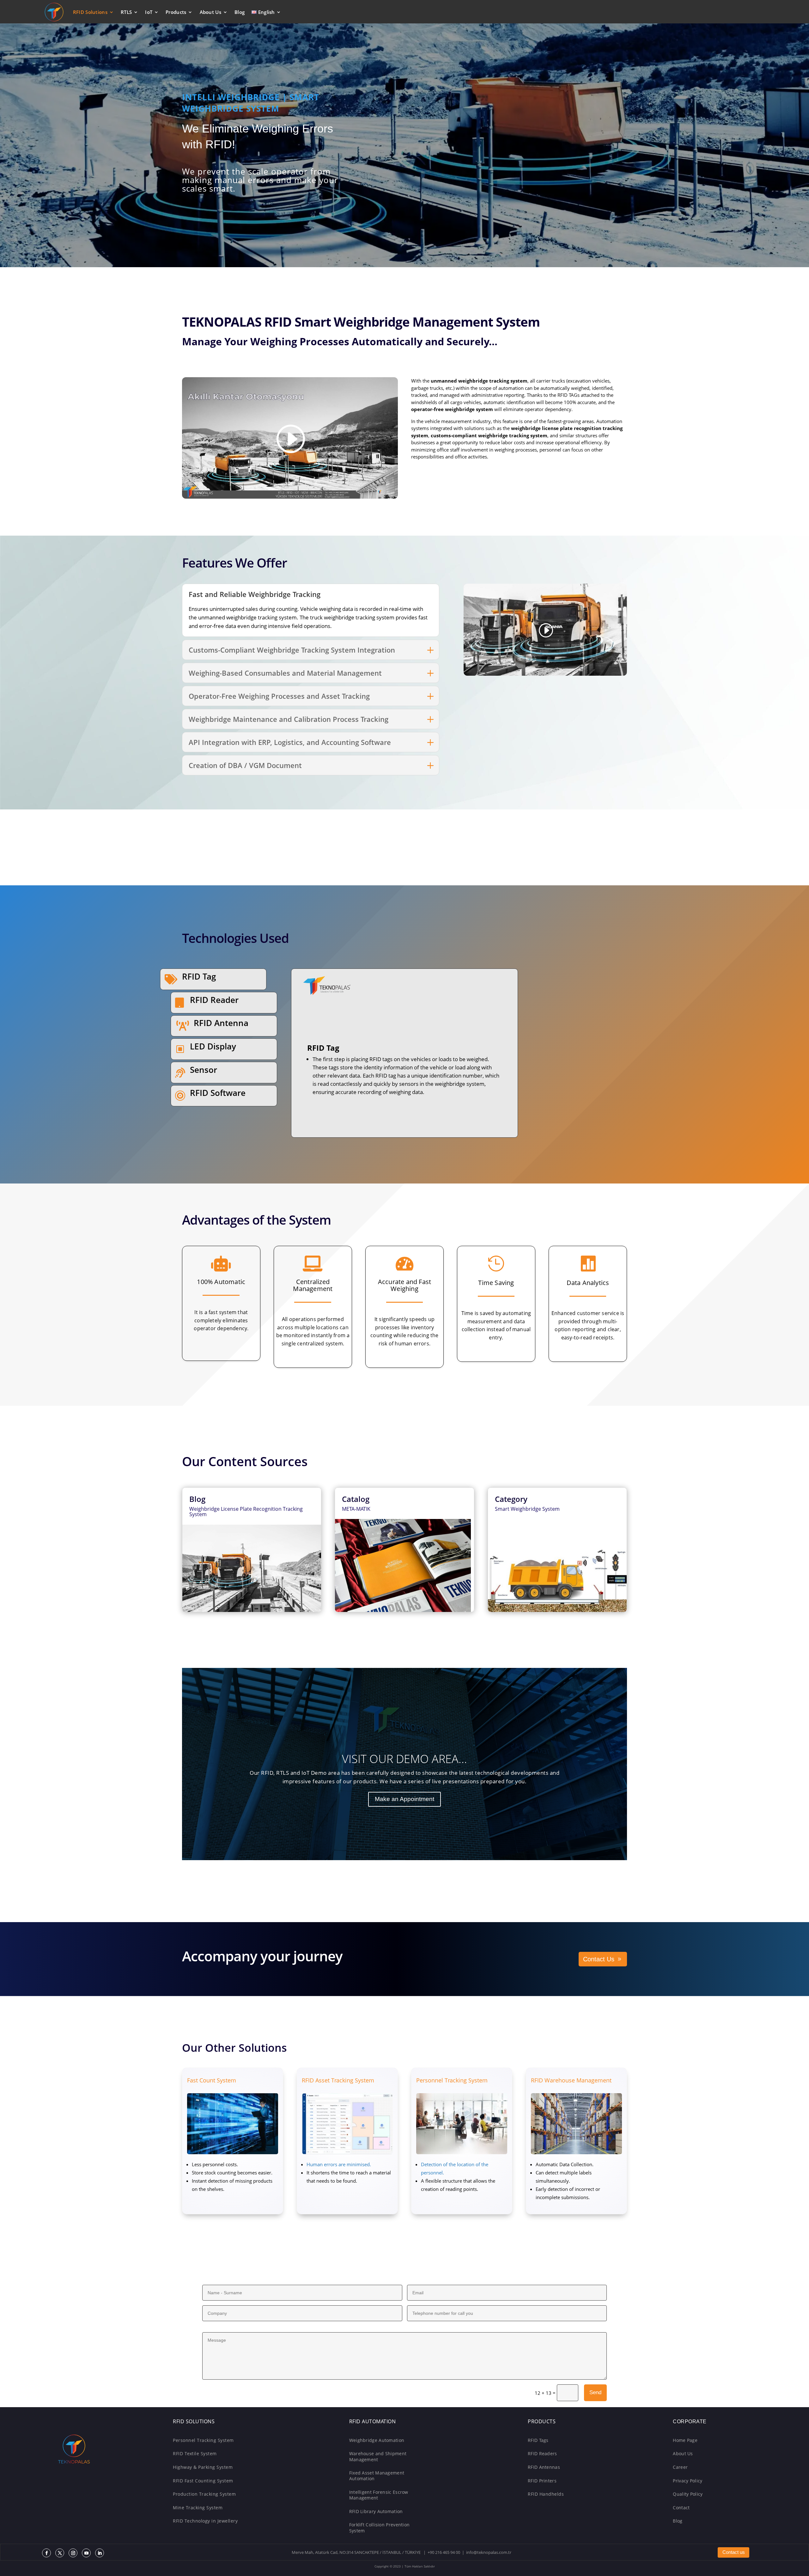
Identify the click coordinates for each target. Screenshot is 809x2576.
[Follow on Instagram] (73, 2553)
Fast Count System (212, 2080)
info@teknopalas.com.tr (489, 2552)
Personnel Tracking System (452, 2080)
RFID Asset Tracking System (338, 2080)
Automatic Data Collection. (565, 2164)
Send (595, 2392)
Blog (240, 12)
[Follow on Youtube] (86, 2553)
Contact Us (599, 1959)
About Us (210, 12)
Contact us (734, 2552)
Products (176, 12)
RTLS (126, 12)
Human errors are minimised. (339, 2164)
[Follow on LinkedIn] (100, 2553)
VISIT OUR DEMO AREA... (404, 1759)
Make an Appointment (404, 1799)
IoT (149, 12)
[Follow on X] (60, 2553)
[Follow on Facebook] (46, 2553)
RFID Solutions (90, 12)
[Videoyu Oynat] (290, 439)
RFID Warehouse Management (571, 2080)
